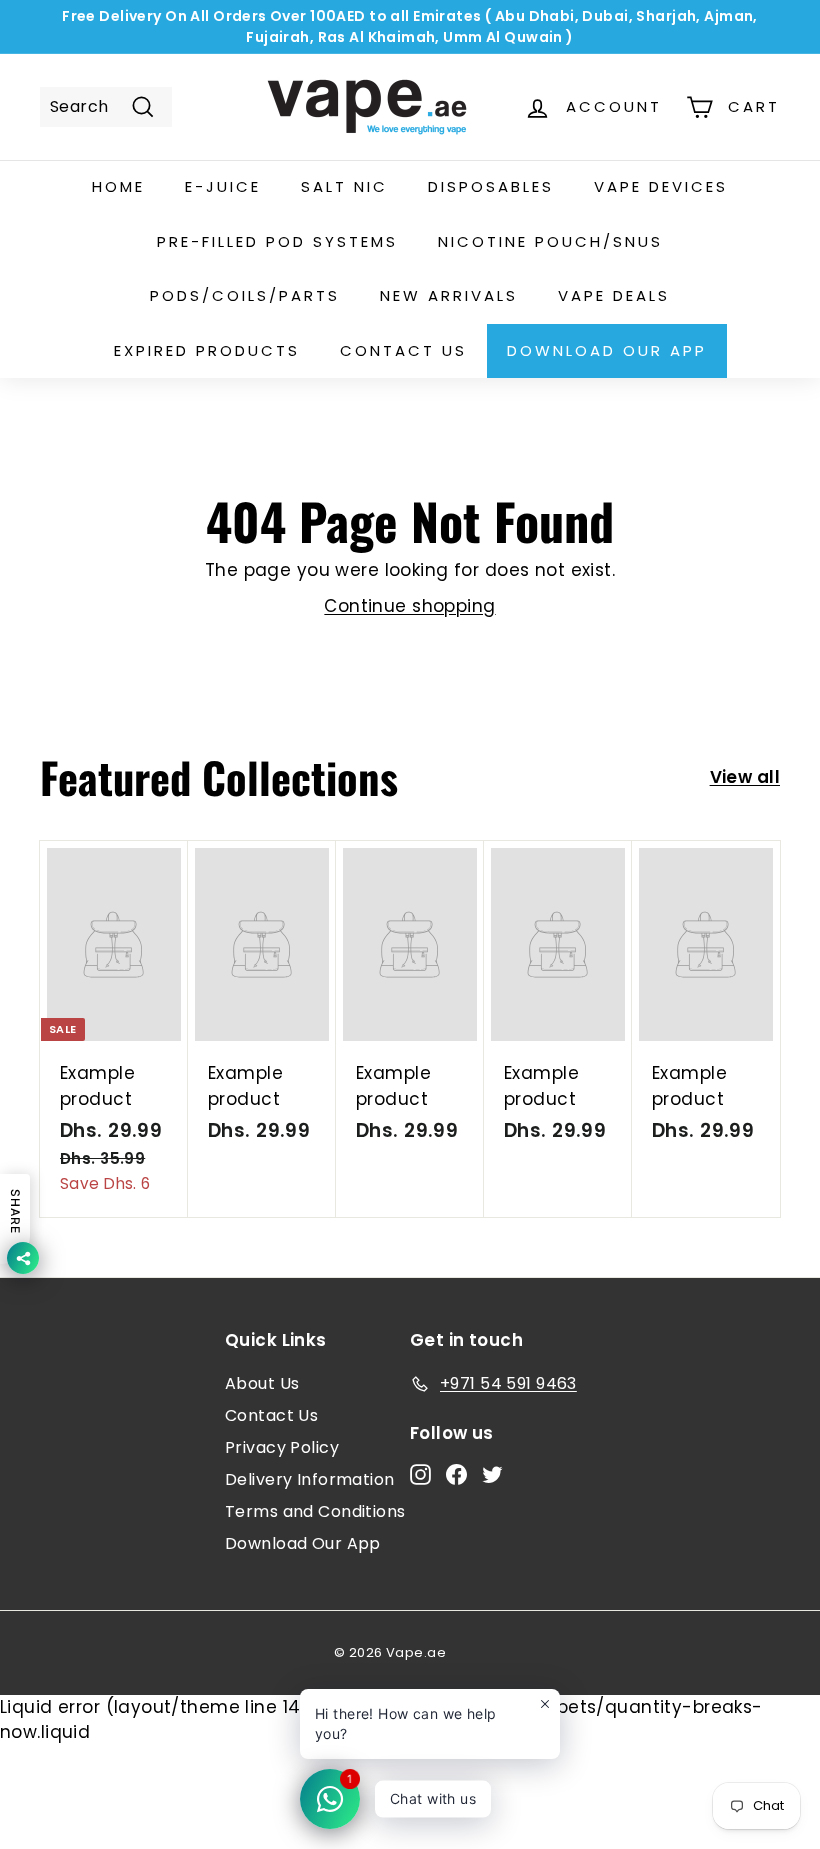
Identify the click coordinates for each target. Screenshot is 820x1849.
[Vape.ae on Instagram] (420, 1474)
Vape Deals (614, 295)
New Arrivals (449, 295)
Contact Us (271, 1415)
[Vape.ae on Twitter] (492, 1474)
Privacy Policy (282, 1447)
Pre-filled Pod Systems (277, 241)
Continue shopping (409, 606)
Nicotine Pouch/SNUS (550, 241)
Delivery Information (310, 1479)
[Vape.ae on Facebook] (456, 1474)
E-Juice (223, 186)
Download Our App (607, 350)
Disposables (491, 186)
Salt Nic (344, 186)
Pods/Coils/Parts (245, 295)
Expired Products (207, 350)
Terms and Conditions (315, 1511)
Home (118, 186)
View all (745, 777)
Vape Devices (661, 186)
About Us (262, 1383)
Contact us (403, 350)
